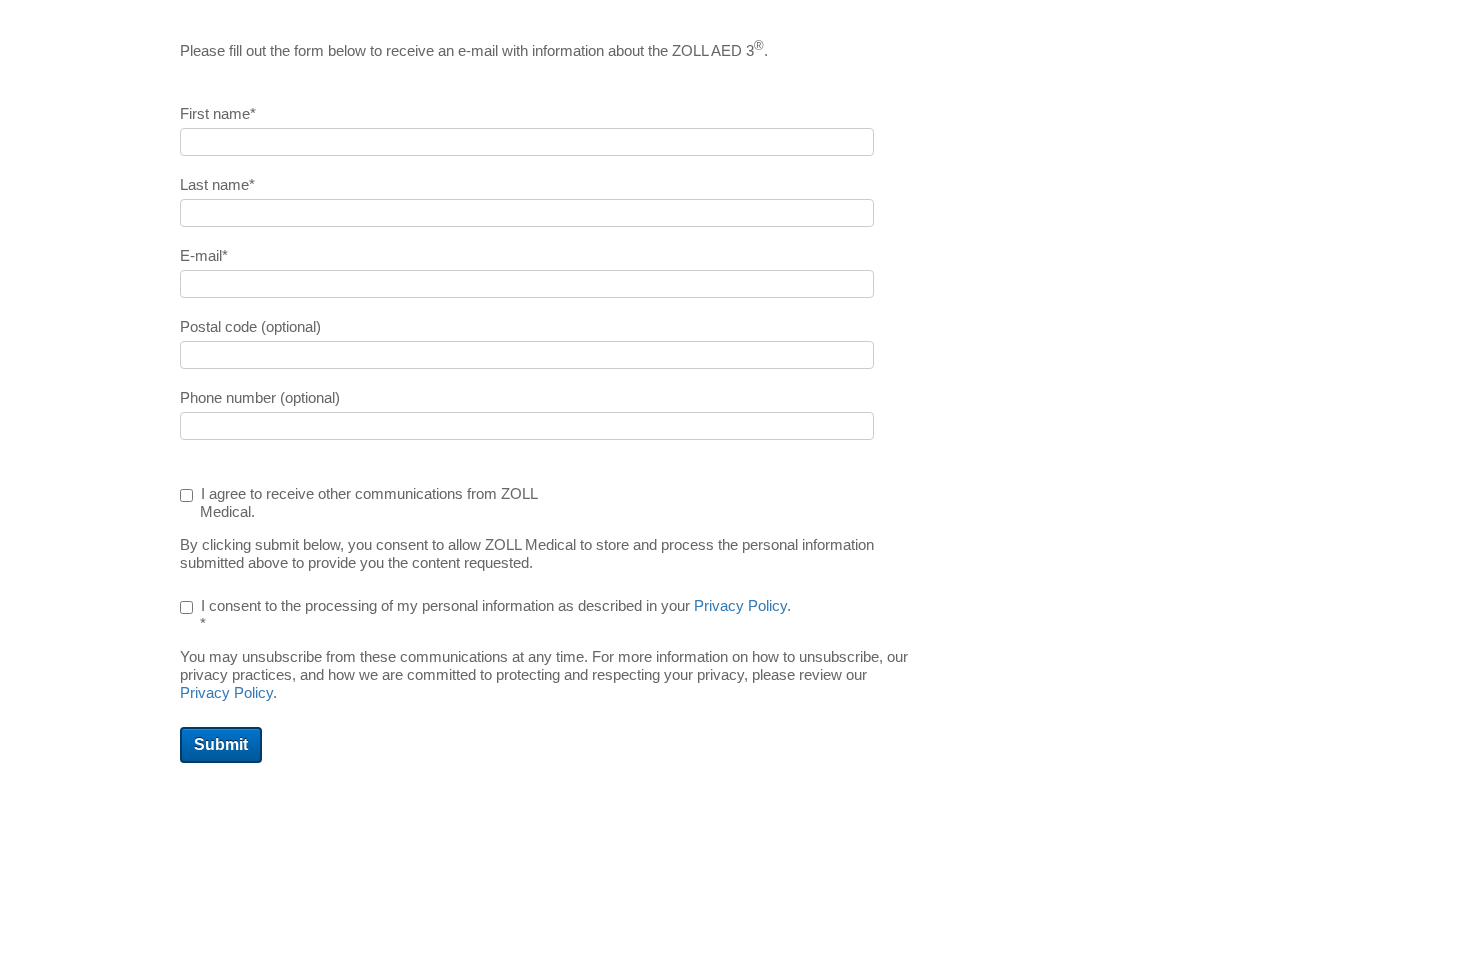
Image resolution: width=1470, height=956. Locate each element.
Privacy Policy (740, 605)
